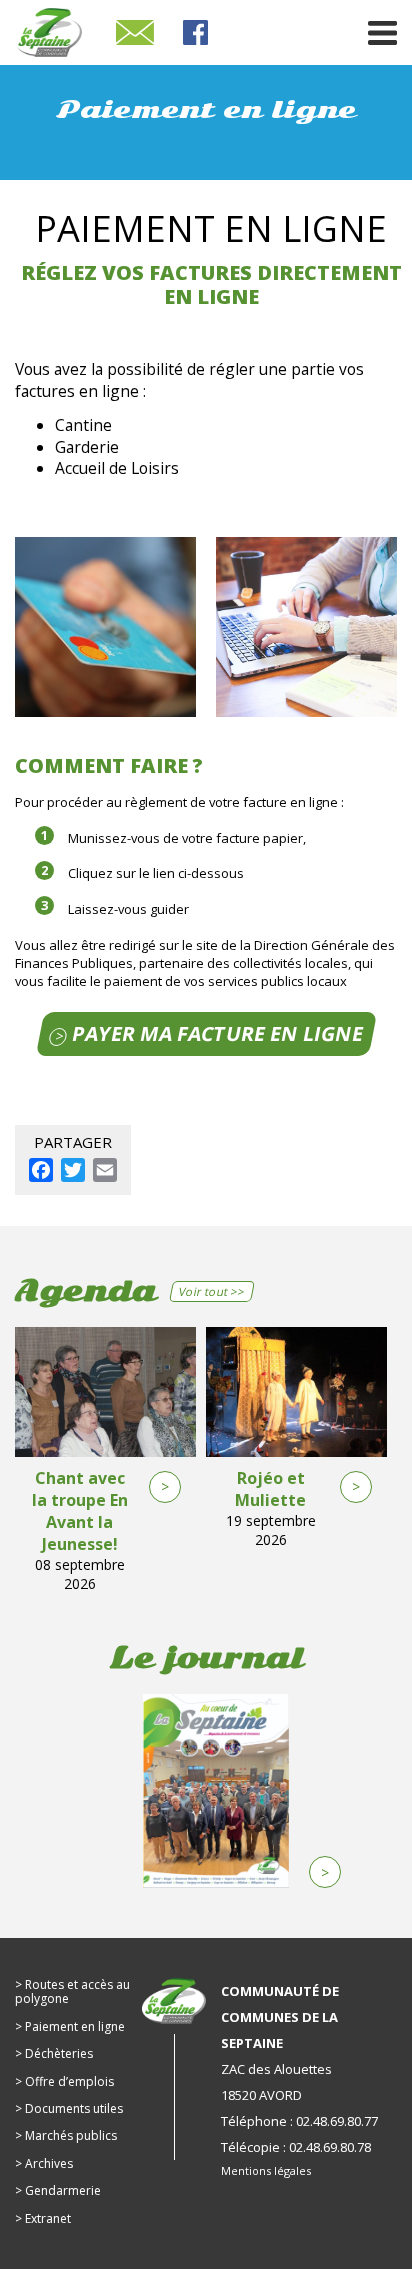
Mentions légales (266, 2170)
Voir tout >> (212, 1291)
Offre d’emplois (69, 2081)
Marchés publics (71, 2135)
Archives (49, 2163)
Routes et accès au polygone (72, 1991)
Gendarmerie (63, 2190)
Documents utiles (74, 2108)
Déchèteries (59, 2053)
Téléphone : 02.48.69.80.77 (299, 2121)
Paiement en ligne (75, 2026)
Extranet (48, 2218)
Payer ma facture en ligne (217, 1033)
